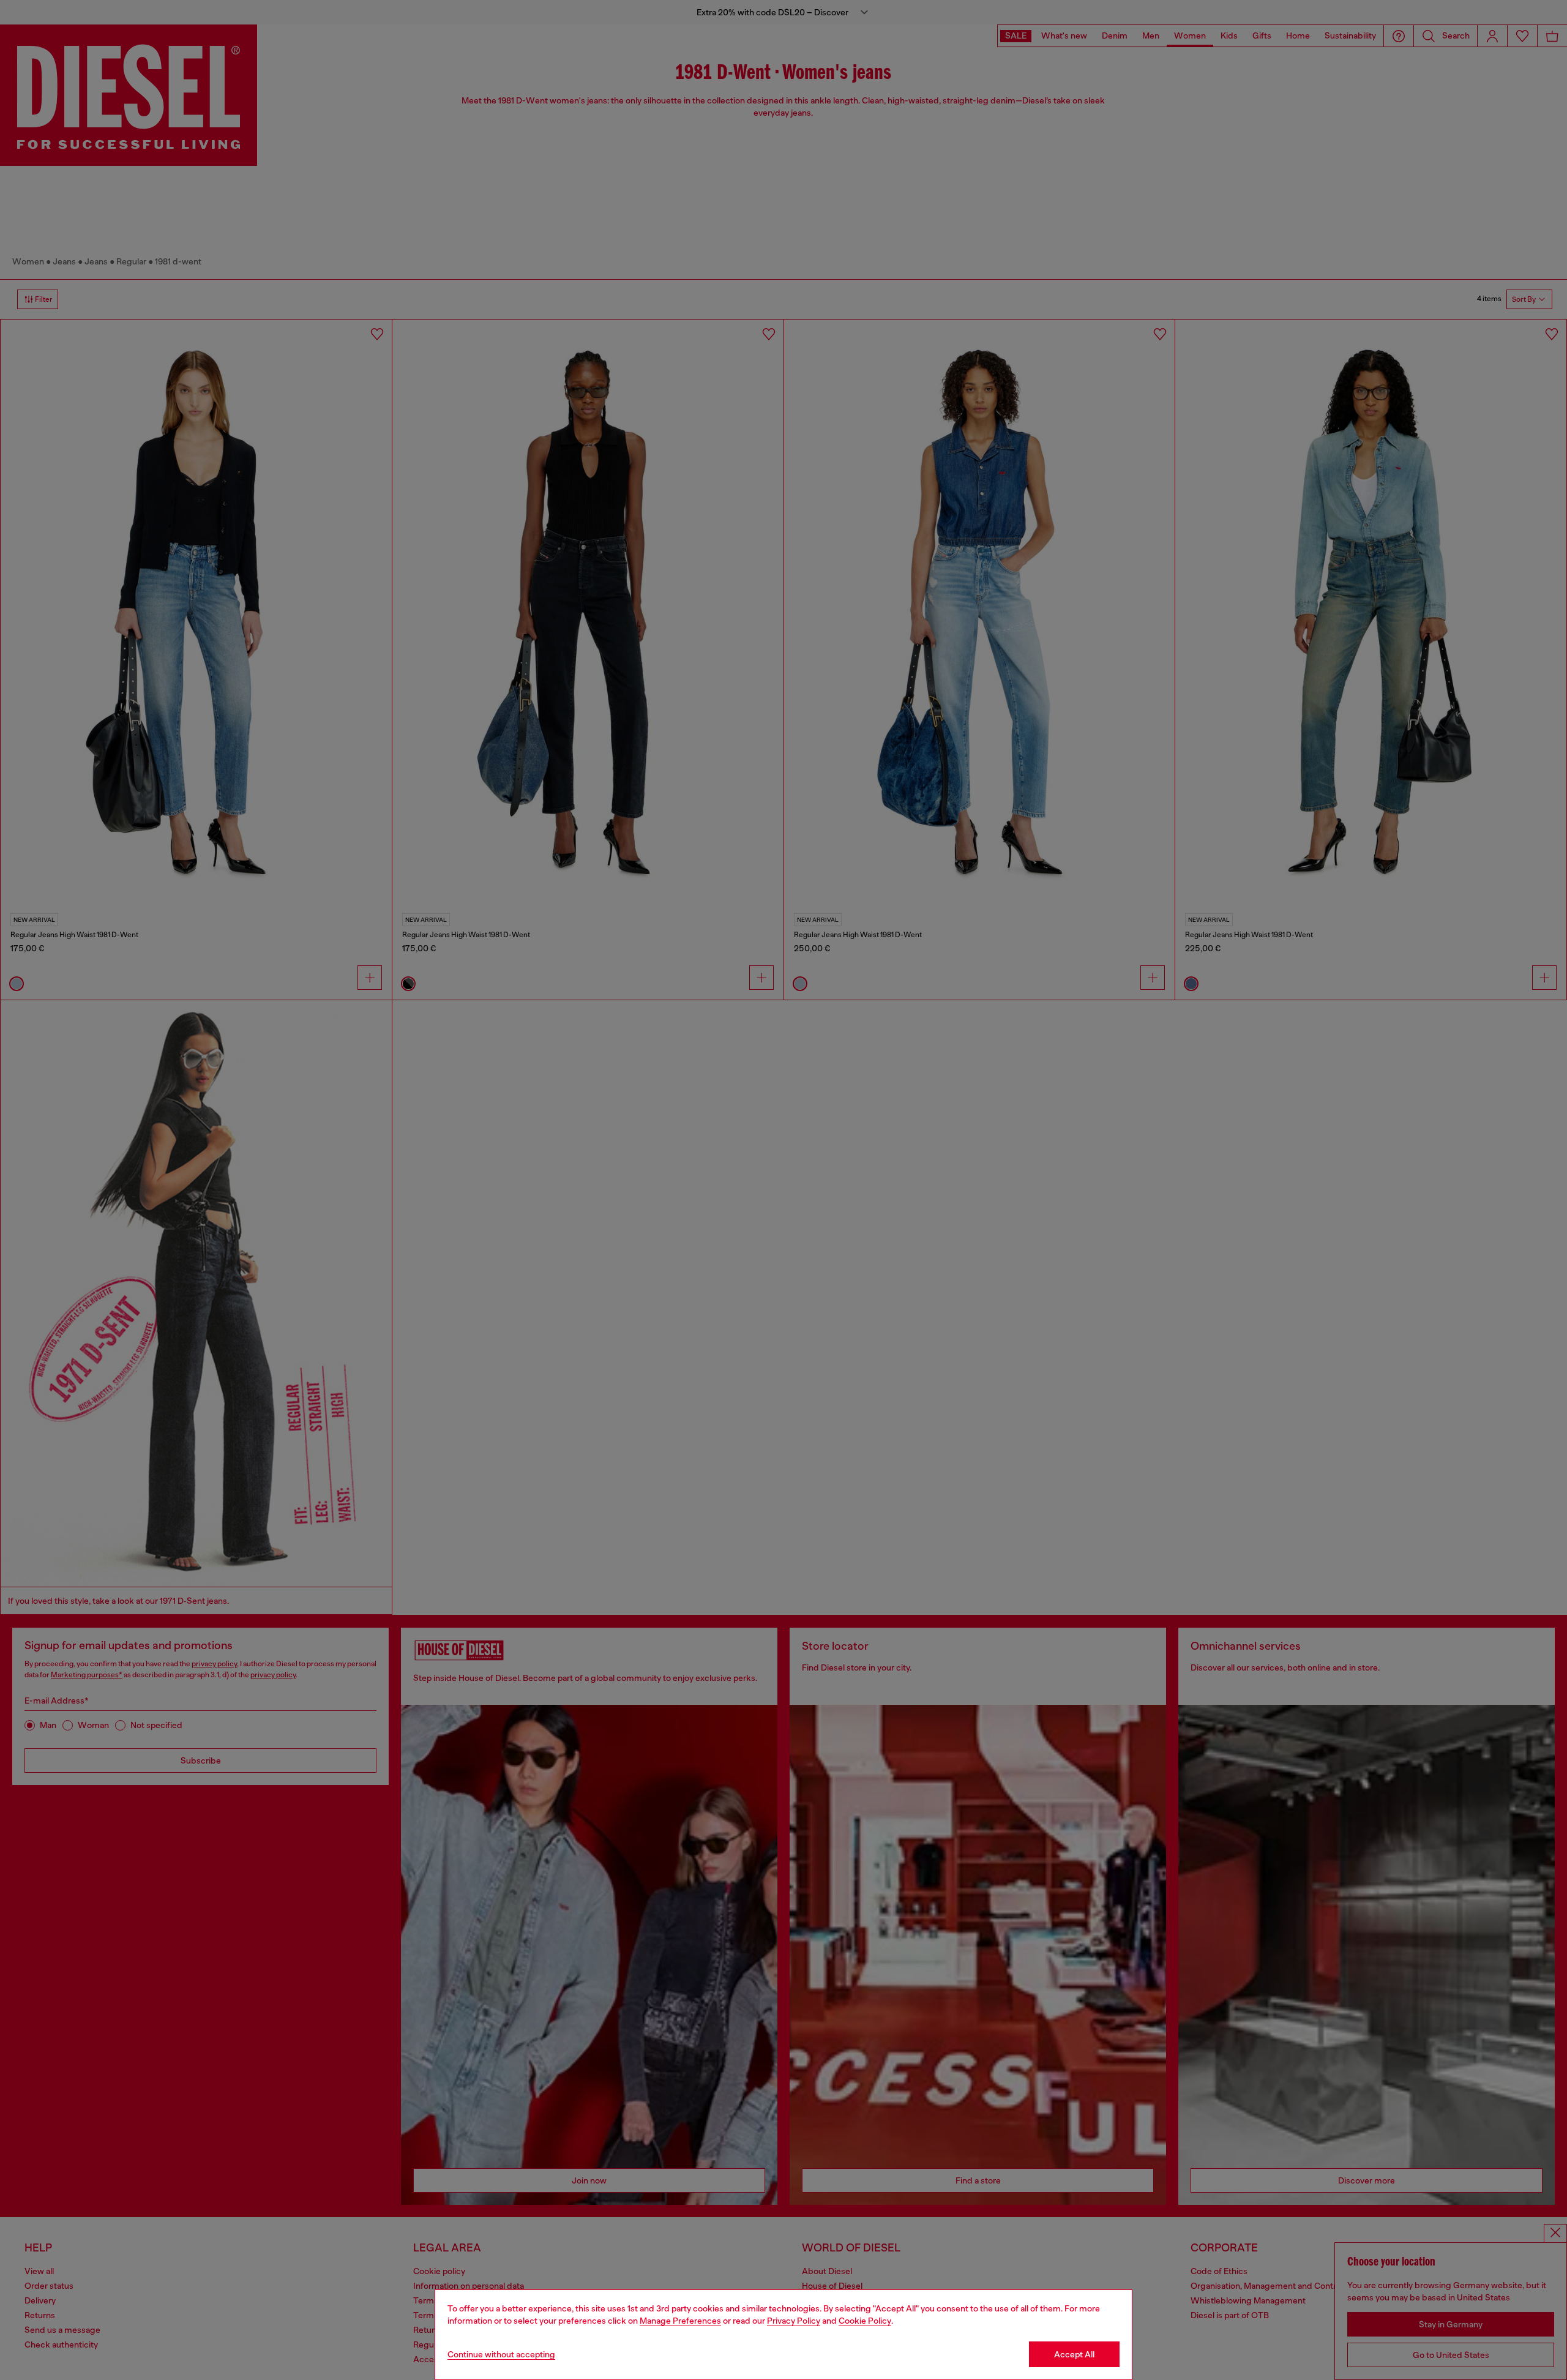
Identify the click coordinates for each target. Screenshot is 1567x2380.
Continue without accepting (501, 2354)
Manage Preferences (680, 2321)
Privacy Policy (794, 2321)
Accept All (1074, 2354)
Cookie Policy (865, 2321)
